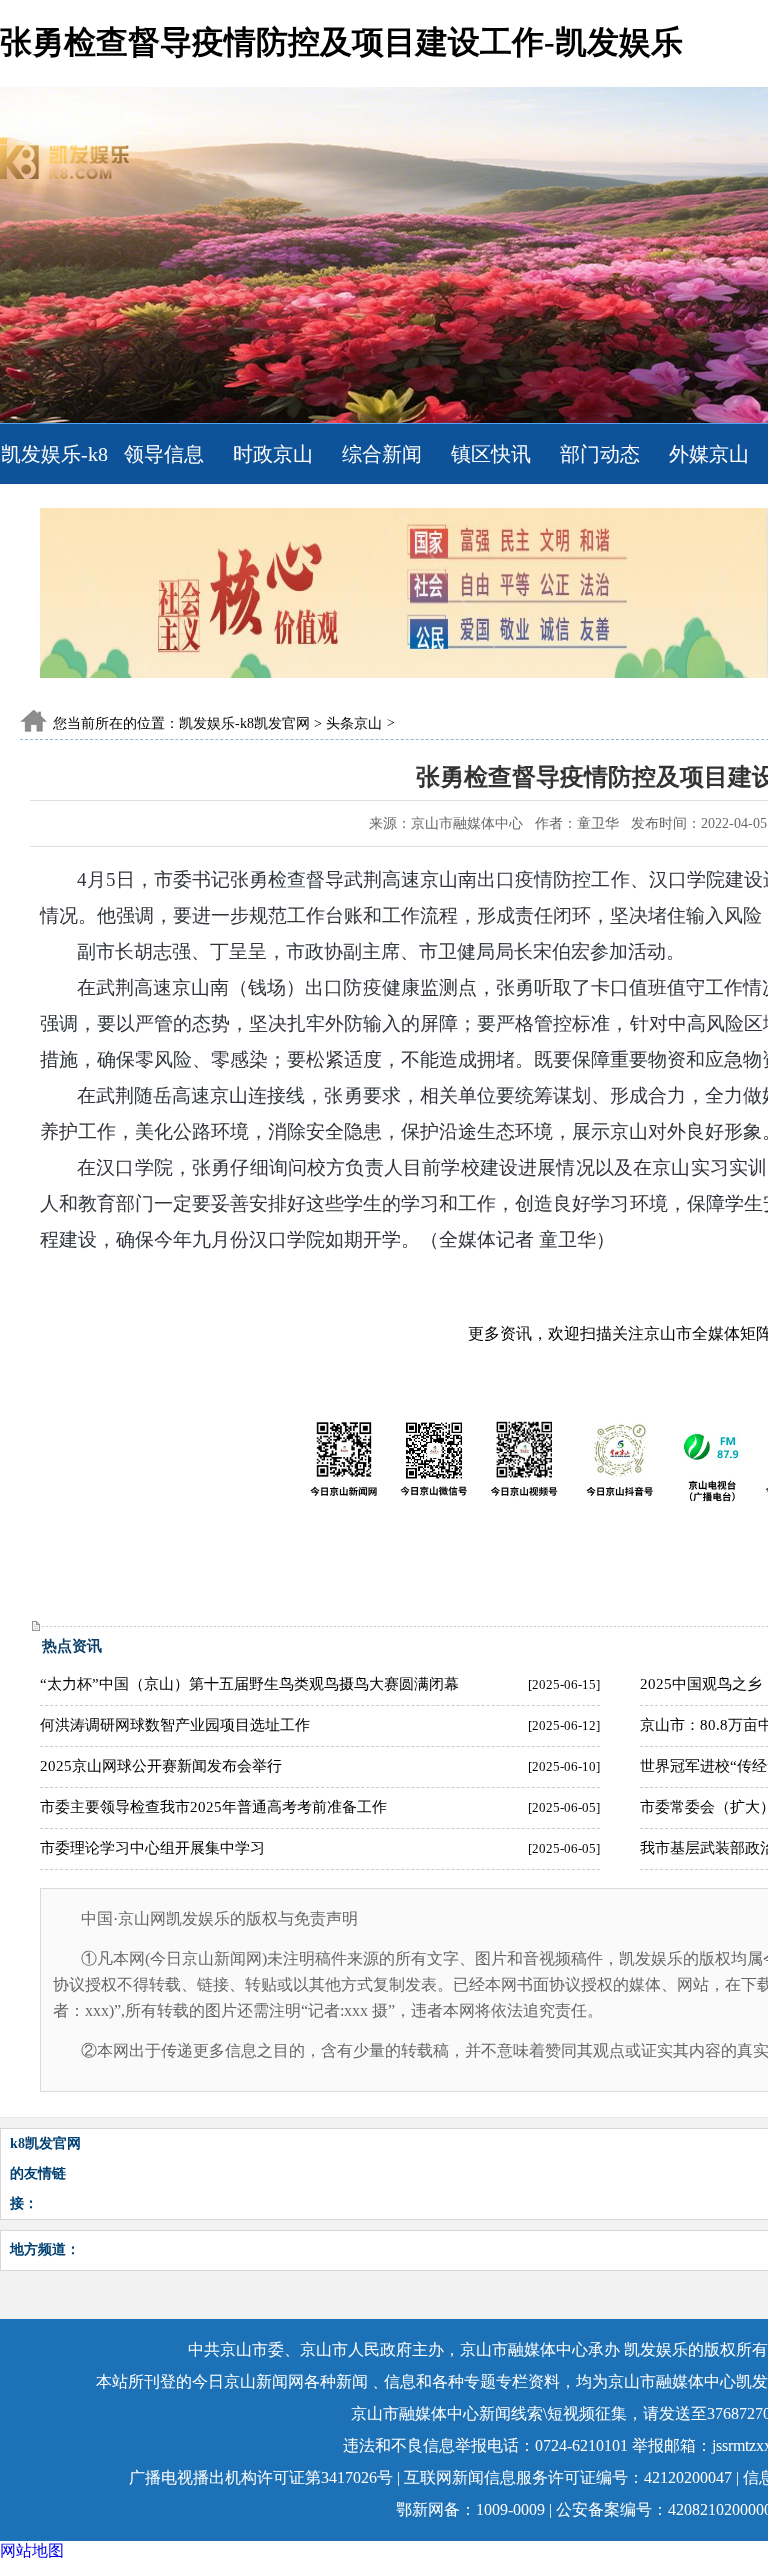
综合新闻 (382, 454)
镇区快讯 (491, 454)
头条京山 (354, 723)
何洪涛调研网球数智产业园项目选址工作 (175, 1725)
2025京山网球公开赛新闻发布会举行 (161, 1766)
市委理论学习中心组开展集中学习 (152, 1848)
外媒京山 (709, 454)
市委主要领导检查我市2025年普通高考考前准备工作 (213, 1807)
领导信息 (164, 454)
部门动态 (600, 454)
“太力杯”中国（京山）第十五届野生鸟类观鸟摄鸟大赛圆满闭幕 (249, 1684)
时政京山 (273, 454)
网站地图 (32, 2550)
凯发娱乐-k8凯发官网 (54, 484)
